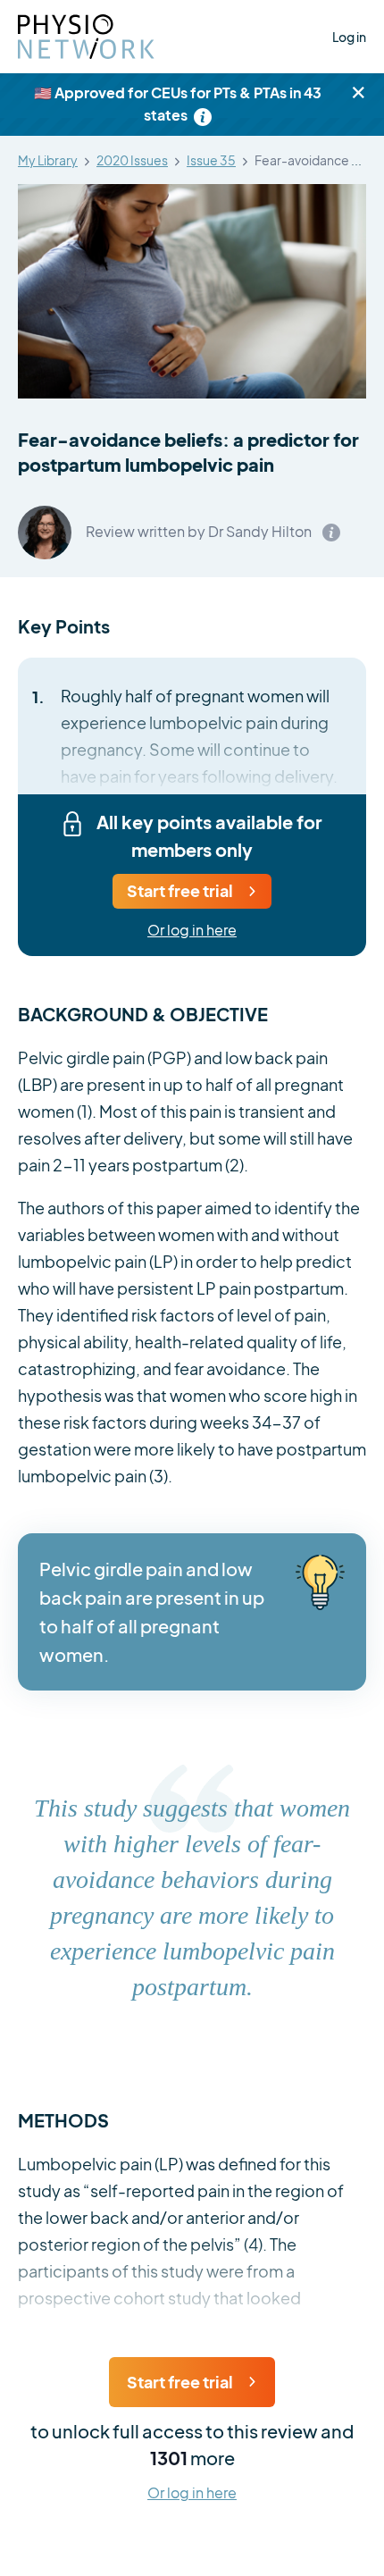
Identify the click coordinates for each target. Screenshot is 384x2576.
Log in (349, 37)
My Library (48, 161)
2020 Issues (132, 161)
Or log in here (192, 931)
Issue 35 (211, 161)
